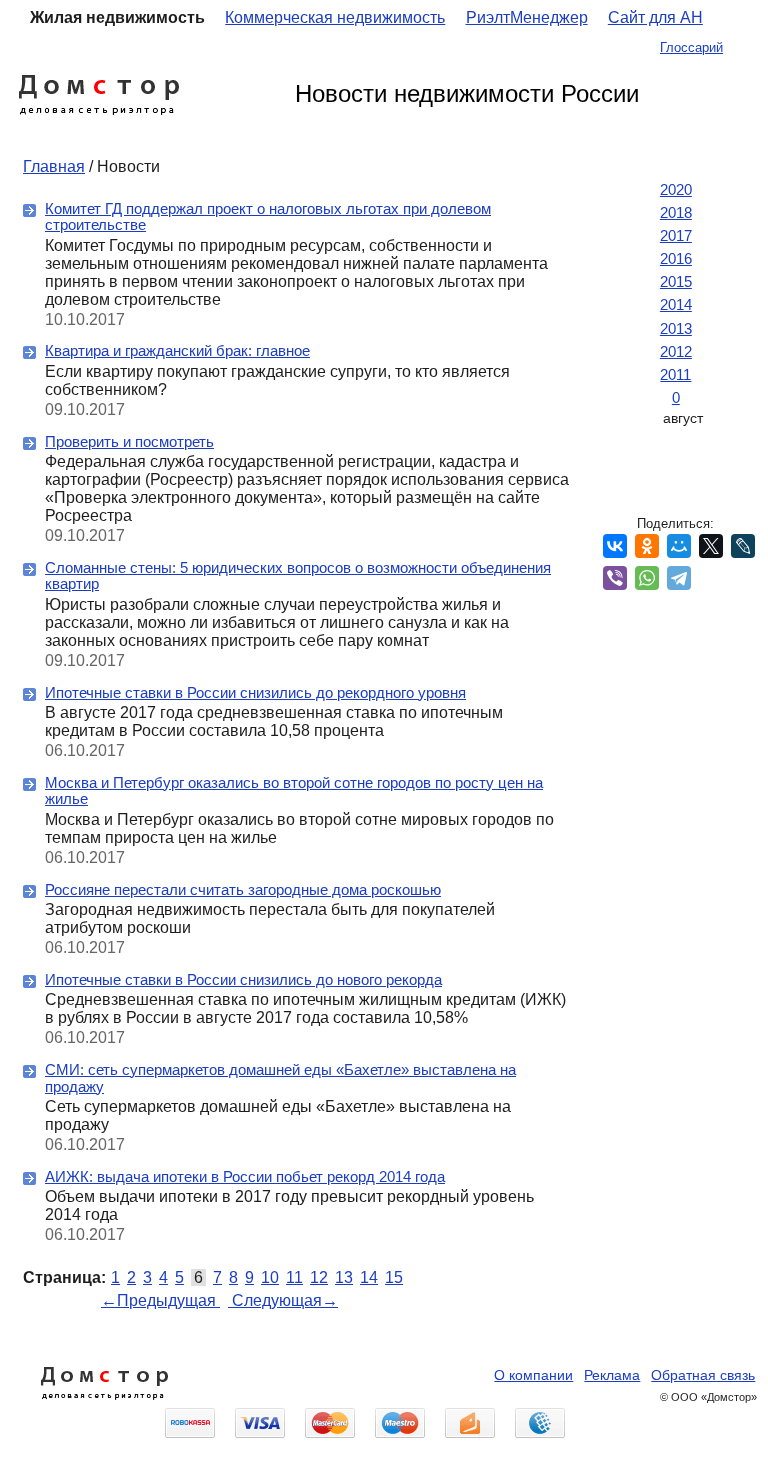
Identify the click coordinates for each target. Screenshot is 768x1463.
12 (319, 1277)
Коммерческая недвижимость (335, 17)
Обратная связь (703, 1375)
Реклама (612, 1375)
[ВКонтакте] (615, 546)
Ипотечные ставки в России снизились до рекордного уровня (255, 692)
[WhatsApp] (647, 578)
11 (294, 1277)
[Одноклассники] (647, 546)
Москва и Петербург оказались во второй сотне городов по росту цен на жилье (294, 791)
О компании (533, 1375)
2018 (676, 212)
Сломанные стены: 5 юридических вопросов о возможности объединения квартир (298, 576)
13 (344, 1277)
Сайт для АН (655, 17)
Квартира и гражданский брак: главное (177, 350)
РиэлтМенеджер (527, 17)
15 (394, 1277)
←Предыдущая (160, 1300)
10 (270, 1277)
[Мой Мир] (679, 546)
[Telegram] (679, 578)
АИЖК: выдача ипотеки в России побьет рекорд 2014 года (245, 1176)
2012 (676, 351)
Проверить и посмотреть (129, 441)
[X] (711, 546)
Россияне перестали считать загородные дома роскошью (243, 889)
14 (369, 1277)
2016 (676, 258)
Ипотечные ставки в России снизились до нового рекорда (243, 979)
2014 (676, 304)
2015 (676, 281)
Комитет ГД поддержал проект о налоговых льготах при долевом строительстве (268, 217)
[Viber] (615, 578)
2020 (676, 189)
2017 (676, 235)
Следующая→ (283, 1300)
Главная (54, 166)
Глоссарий (691, 47)
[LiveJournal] (743, 546)
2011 (675, 374)
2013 (676, 328)
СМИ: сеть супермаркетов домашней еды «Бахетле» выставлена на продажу (280, 1078)
